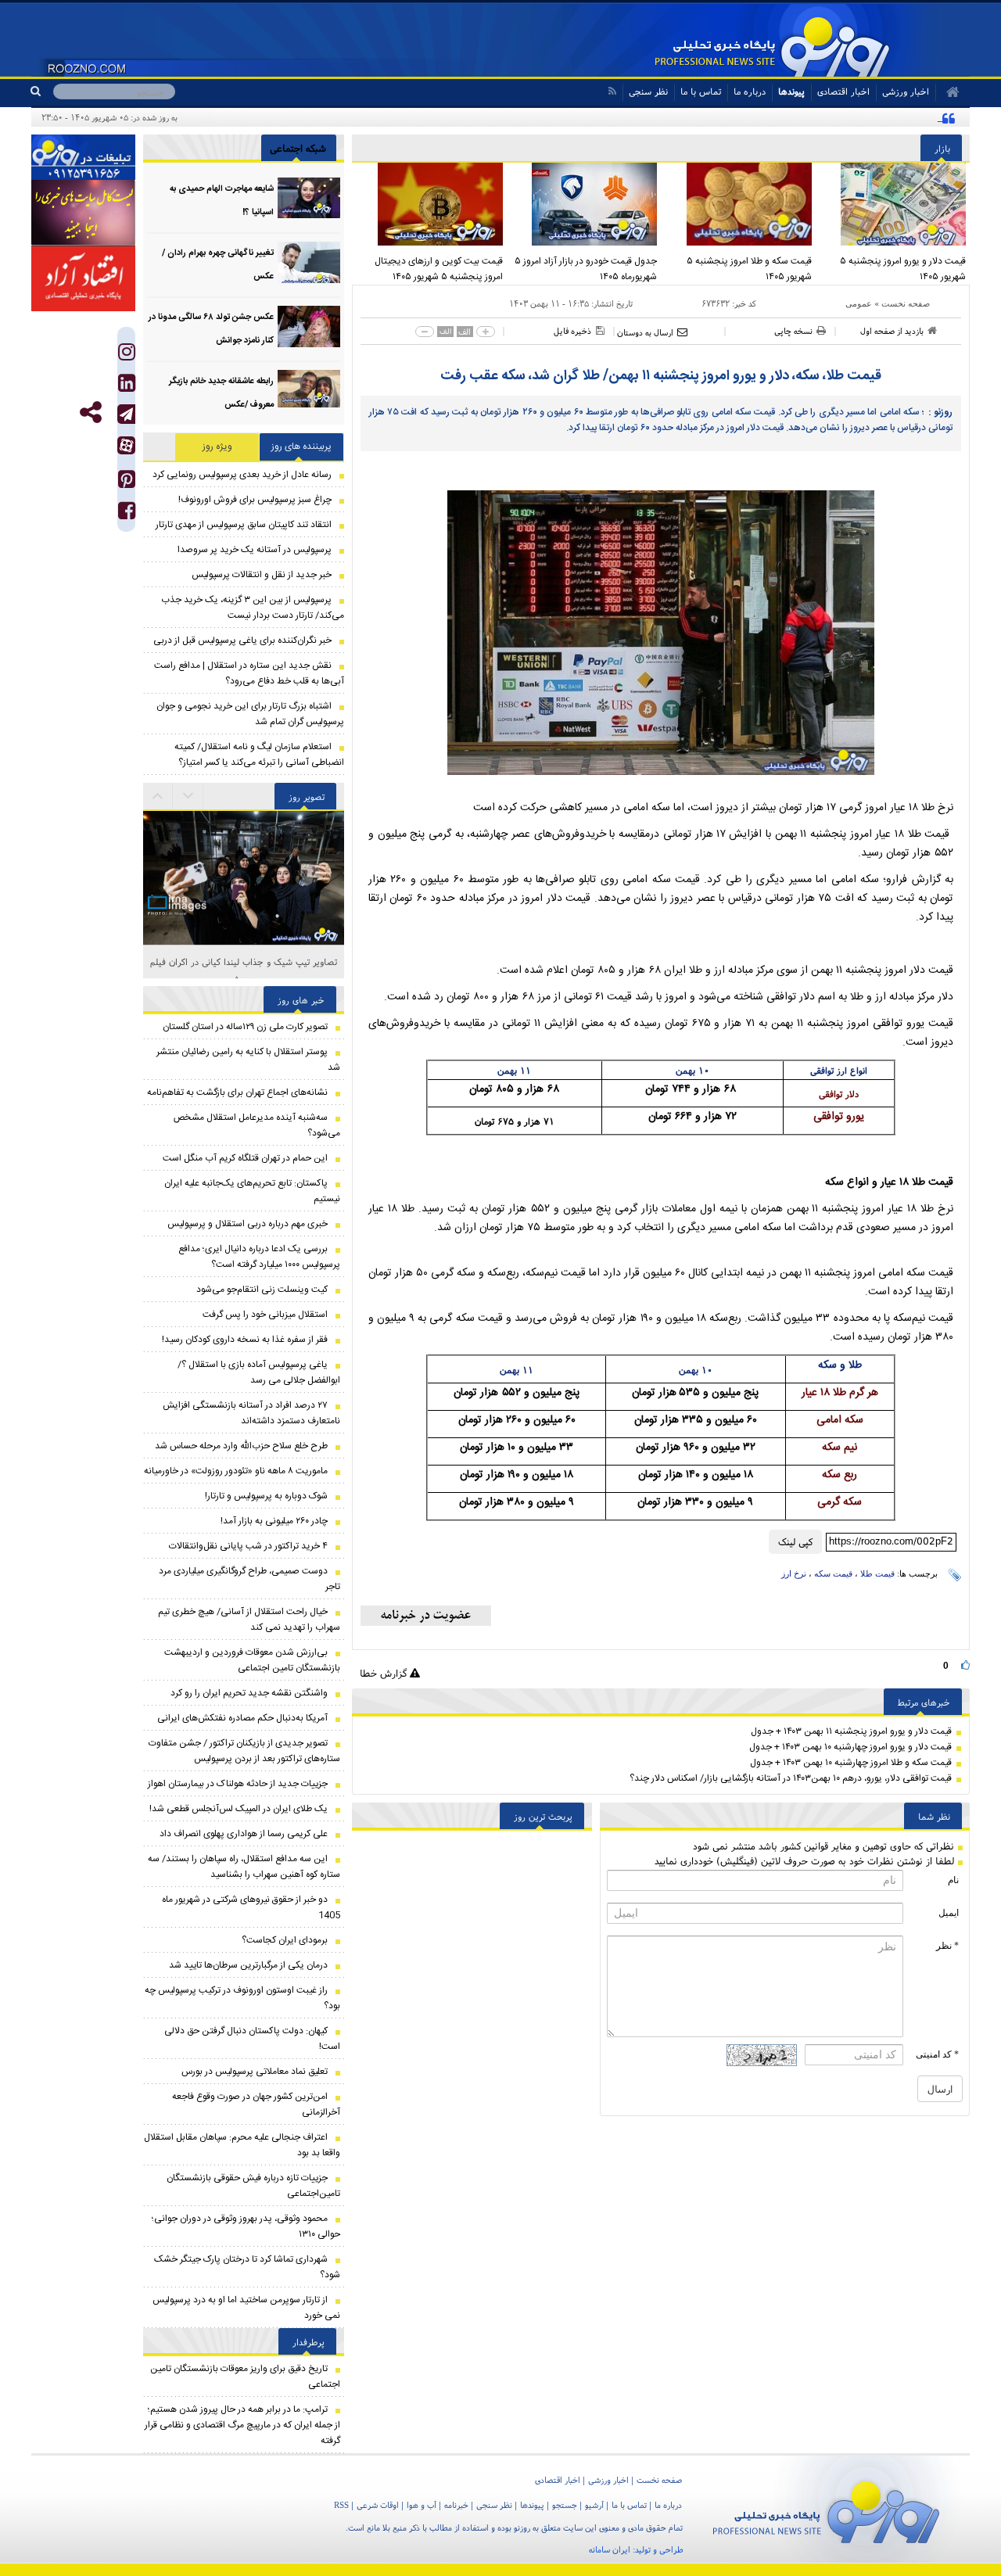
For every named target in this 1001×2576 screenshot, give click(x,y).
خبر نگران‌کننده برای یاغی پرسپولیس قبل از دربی (242, 640)
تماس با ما (701, 91)
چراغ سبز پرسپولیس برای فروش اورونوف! (255, 500)
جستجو (565, 2505)
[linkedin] (127, 387)
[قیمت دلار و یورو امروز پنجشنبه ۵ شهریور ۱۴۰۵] (893, 204)
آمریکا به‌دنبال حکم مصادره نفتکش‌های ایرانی (242, 1718)
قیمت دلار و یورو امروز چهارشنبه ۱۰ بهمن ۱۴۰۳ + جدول (850, 1747)
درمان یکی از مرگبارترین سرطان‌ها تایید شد (248, 1965)
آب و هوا (422, 2505)
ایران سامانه (610, 2549)
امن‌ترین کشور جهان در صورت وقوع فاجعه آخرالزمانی (256, 2104)
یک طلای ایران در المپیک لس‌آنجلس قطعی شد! (239, 1809)
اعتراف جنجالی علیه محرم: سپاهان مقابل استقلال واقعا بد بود (242, 2145)
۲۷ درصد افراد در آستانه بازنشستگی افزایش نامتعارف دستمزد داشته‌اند (251, 1413)
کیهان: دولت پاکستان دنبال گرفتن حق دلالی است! (252, 2039)
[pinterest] (127, 483)
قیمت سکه (833, 1573)
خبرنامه (456, 2505)
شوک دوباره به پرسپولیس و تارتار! (266, 1496)
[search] (42, 91)
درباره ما (750, 91)
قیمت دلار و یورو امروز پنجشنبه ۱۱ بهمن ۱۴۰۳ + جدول (851, 1731)
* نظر (947, 1946)
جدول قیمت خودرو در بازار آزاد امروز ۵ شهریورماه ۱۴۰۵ (586, 269)
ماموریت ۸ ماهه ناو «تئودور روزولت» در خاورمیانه (236, 1471)
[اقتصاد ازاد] (83, 278)
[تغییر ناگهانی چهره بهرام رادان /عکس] (309, 262)
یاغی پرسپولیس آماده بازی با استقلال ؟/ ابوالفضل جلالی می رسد (259, 1372)
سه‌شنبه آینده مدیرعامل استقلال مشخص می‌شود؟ (257, 1125)
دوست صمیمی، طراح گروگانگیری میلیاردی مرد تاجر (249, 1579)
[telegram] (126, 414)
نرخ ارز (794, 1573)
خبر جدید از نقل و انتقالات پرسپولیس (262, 575)
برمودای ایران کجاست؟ (285, 1940)
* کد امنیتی (937, 2054)
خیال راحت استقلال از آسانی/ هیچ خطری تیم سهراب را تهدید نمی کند (249, 1620)
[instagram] (127, 355)
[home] (947, 92)
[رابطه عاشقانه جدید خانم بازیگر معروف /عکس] (309, 391)
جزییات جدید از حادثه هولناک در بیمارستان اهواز (238, 1784)
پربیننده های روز (301, 447)
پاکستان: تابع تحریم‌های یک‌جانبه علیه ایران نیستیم (252, 1191)
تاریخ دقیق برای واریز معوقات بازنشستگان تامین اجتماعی (245, 2377)
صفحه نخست (906, 303)
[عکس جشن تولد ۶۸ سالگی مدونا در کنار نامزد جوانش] (309, 326)
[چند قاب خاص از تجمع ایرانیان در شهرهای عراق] (244, 878)
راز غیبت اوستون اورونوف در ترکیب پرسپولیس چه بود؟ (242, 1998)
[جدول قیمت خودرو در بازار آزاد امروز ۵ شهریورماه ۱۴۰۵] (584, 204)
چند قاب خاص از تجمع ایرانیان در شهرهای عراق (244, 962)
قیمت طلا (877, 1573)
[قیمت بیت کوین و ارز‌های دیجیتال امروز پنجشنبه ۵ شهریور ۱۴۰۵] (429, 204)
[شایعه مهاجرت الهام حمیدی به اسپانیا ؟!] (309, 198)
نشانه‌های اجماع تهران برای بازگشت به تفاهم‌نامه (237, 1092)
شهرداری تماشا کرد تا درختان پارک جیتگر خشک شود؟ (247, 2267)
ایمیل (949, 1913)
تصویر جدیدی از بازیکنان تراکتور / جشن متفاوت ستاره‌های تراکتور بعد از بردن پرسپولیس (244, 1751)
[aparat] (126, 445)
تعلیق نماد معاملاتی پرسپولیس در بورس (255, 2072)
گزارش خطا (385, 1673)
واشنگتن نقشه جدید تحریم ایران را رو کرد (249, 1693)
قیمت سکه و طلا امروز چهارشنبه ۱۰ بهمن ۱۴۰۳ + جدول (851, 1763)
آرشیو (594, 2505)
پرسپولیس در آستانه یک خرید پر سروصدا (255, 550)
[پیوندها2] (83, 213)
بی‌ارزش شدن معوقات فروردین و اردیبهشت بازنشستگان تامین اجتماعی (252, 1660)
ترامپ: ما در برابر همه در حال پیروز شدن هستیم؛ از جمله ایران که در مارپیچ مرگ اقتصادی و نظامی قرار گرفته (242, 2425)
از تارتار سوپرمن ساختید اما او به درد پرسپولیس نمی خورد (246, 2308)
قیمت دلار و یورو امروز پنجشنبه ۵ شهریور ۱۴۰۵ (903, 269)
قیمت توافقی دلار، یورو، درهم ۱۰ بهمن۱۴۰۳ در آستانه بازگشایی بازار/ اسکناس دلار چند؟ (791, 1778)
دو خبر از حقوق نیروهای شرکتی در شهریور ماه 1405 (251, 1907)
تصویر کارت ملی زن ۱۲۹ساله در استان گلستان (245, 1027)
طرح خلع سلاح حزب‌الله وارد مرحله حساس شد (241, 1446)
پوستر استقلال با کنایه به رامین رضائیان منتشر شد (248, 1060)
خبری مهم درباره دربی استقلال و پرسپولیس (248, 1224)
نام (953, 1880)
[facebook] (127, 514)
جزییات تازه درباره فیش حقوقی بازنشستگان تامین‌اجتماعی (253, 2186)
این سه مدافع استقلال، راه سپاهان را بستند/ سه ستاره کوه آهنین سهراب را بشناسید (244, 1867)
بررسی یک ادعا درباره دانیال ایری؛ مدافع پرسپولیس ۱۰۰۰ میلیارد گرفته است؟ (259, 1257)
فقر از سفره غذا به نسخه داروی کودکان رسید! (245, 1340)
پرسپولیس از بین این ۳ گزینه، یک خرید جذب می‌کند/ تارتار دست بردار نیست (253, 608)
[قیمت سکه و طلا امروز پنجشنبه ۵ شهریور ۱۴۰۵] (738, 204)
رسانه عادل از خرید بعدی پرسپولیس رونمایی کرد (242, 475)
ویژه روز (217, 447)
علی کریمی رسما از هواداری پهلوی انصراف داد (244, 1834)
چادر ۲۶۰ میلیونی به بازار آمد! (274, 1521)
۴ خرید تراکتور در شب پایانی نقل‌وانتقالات (248, 1546)
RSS (341, 2505)
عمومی (859, 303)
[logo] (826, 2509)
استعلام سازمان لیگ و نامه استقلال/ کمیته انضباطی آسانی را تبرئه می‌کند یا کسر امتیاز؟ (259, 755)
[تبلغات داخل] (83, 157)
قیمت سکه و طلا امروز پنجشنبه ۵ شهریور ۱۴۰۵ (749, 269)
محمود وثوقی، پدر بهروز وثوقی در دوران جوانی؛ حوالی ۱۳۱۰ (246, 2226)
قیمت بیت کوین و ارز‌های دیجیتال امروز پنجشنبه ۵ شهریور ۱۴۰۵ (439, 269)
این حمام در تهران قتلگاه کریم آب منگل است (245, 1158)
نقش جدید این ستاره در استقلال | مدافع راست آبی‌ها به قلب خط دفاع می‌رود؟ (249, 673)
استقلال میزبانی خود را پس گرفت (265, 1315)
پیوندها (791, 91)
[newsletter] (426, 1616)
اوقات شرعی (378, 2505)
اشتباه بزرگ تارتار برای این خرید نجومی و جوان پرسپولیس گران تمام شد (250, 714)
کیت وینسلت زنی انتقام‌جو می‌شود (262, 1290)
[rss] (612, 91)
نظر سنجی (648, 91)
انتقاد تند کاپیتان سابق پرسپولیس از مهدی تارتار (244, 525)
